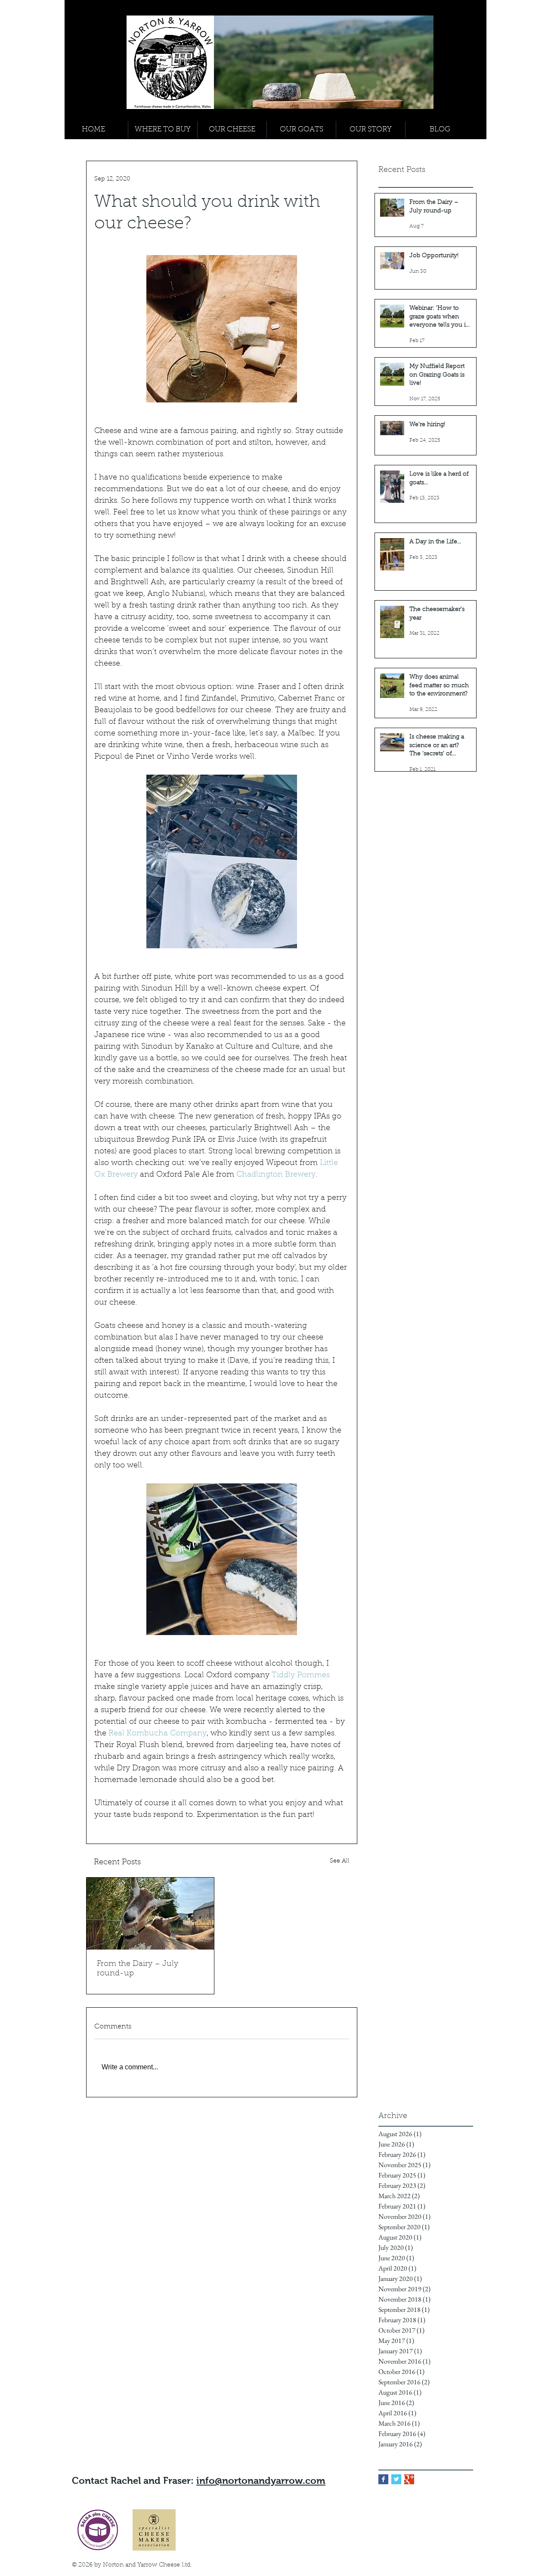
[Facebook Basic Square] (383, 2479)
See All (340, 1861)
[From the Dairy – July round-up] (150, 1914)
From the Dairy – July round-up (138, 1969)
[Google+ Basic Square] (409, 2479)
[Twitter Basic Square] (396, 2479)
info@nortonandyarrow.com (261, 2481)
